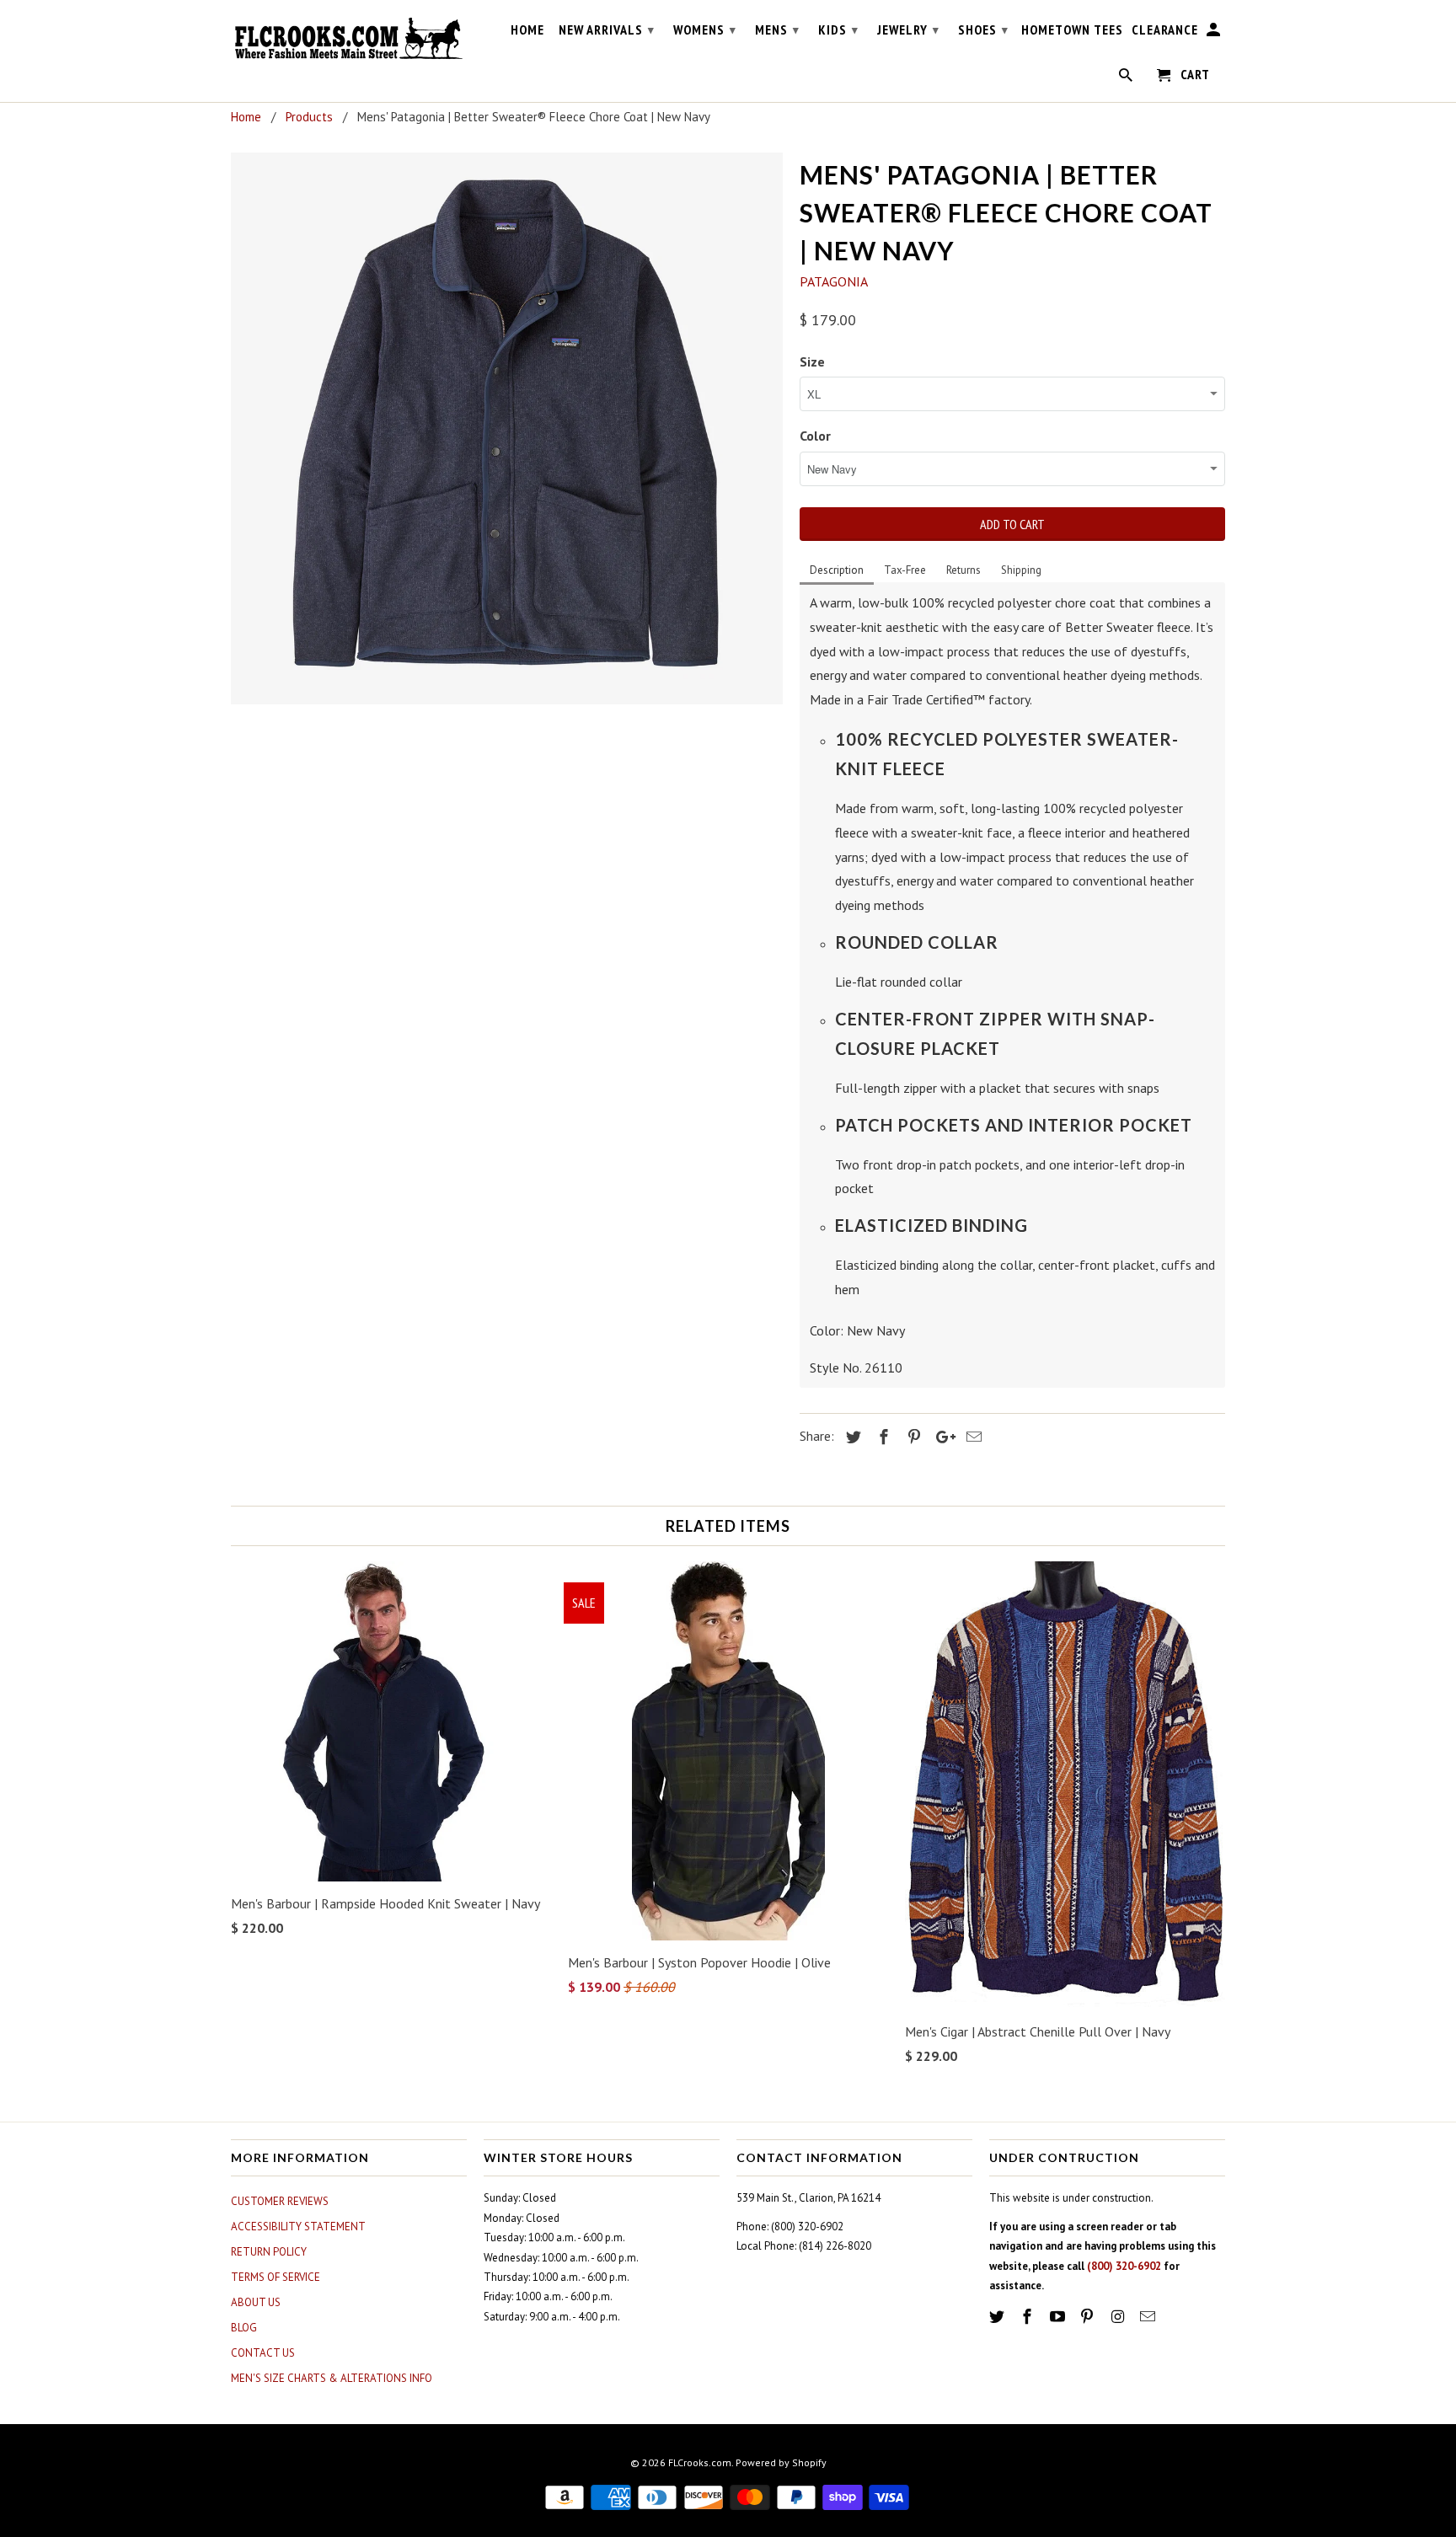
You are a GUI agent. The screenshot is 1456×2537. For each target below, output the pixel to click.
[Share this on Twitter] (851, 1437)
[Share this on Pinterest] (912, 1437)
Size (812, 361)
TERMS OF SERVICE (276, 2277)
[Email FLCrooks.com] (1149, 2317)
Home (527, 30)
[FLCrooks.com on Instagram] (1119, 2317)
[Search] (1127, 78)
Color (815, 436)
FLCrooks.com (700, 2462)
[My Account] (1215, 33)
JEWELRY (908, 29)
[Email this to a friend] (972, 1437)
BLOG (244, 2328)
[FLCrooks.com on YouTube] (1059, 2317)
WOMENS (705, 29)
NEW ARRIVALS (607, 29)
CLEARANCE (1165, 30)
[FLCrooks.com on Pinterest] (1089, 2317)
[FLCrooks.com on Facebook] (1029, 2317)
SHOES (983, 29)
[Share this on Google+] (941, 1437)
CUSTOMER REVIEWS (280, 2201)
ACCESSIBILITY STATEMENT (298, 2227)
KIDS (838, 29)
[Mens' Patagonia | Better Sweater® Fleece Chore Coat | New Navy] (507, 428)
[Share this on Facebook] (881, 1437)
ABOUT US (256, 2302)
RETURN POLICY (269, 2252)
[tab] (837, 571)
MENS (777, 29)
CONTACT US (263, 2353)
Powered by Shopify (781, 2462)
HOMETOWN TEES (1072, 30)
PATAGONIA (834, 281)
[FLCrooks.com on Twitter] (998, 2317)
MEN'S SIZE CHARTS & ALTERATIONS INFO (332, 2378)
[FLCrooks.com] (349, 39)
